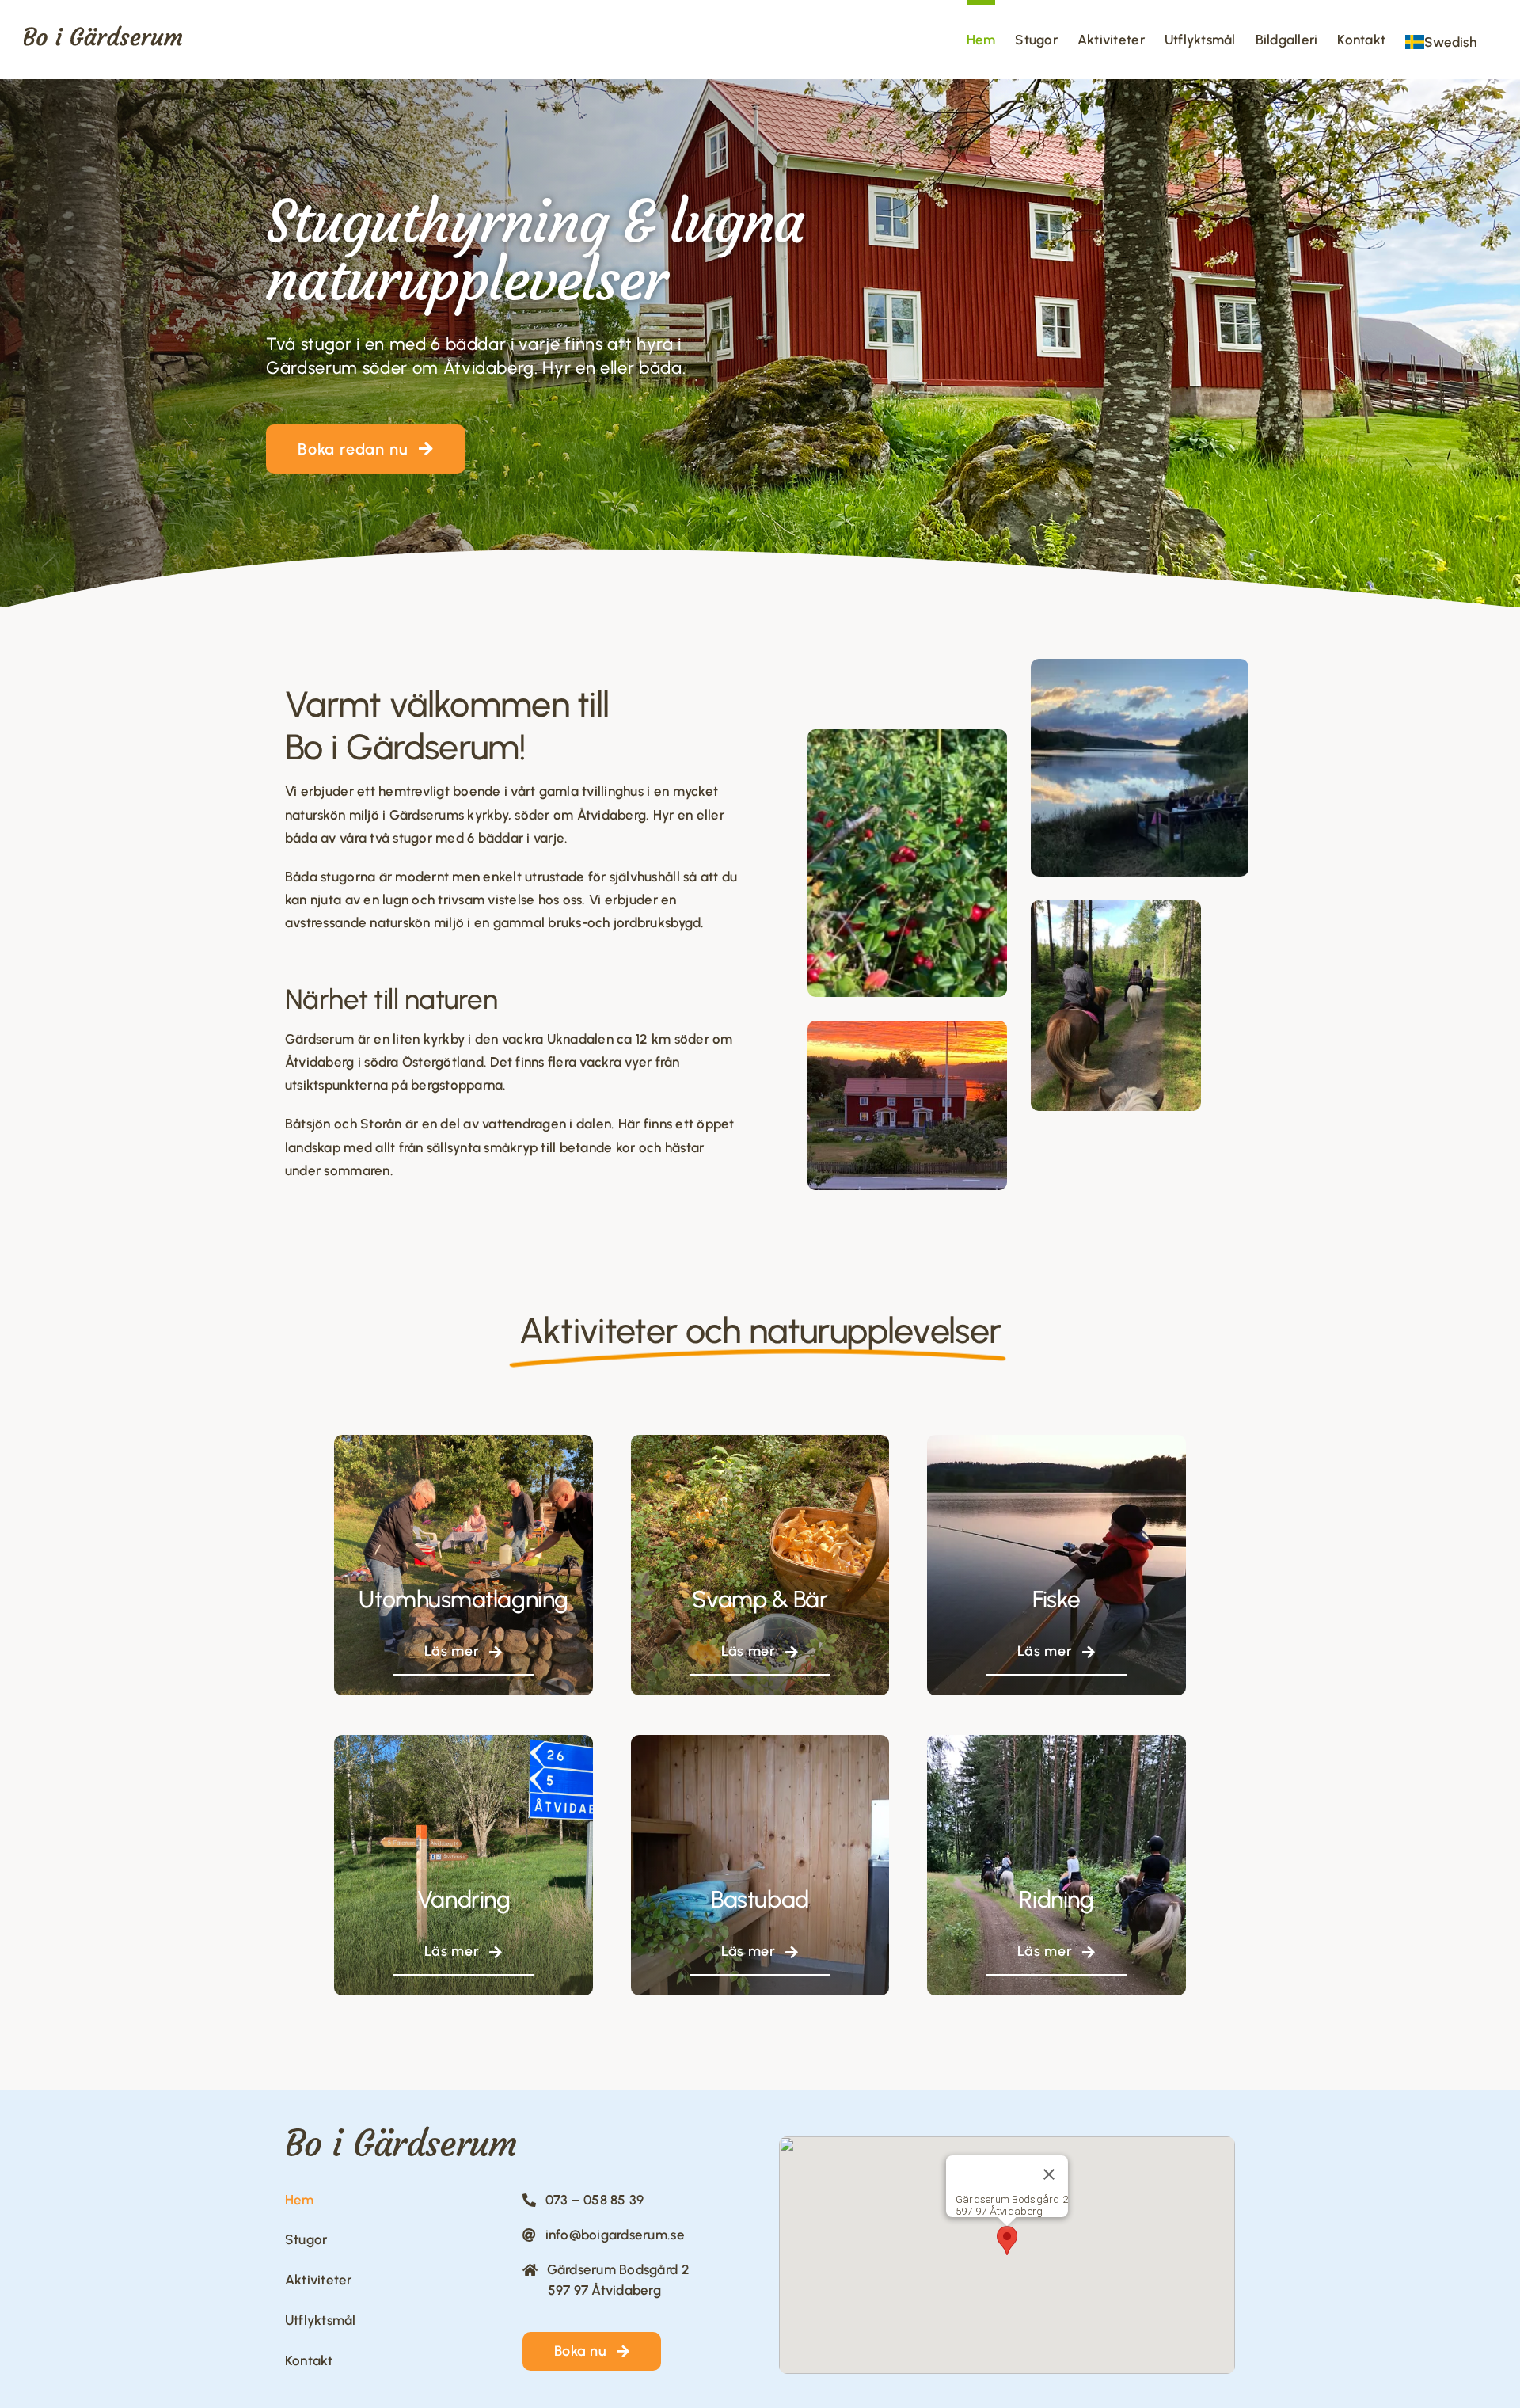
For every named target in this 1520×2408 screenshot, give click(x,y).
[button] (1007, 2241)
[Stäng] (1049, 2174)
